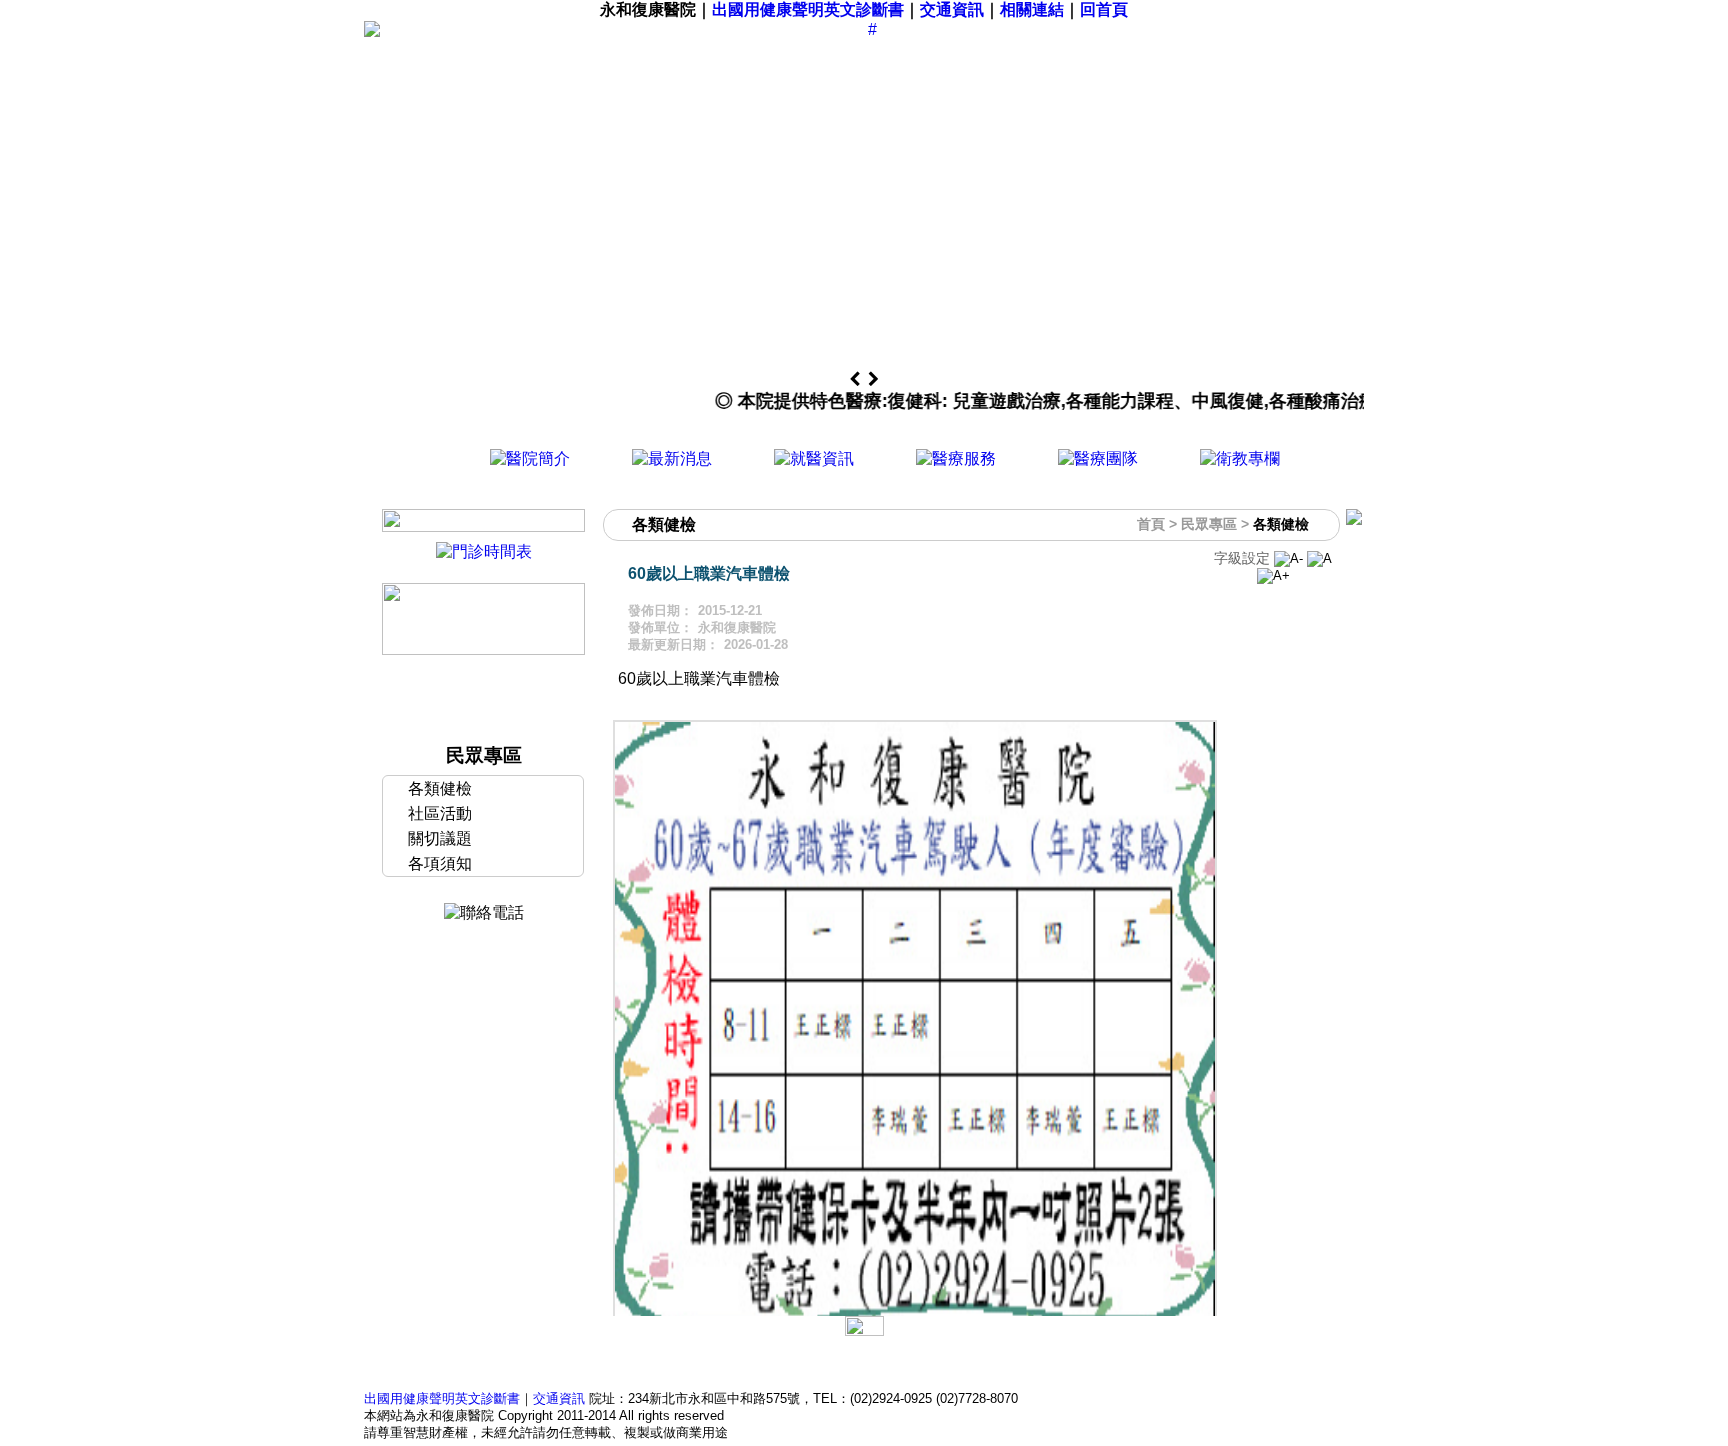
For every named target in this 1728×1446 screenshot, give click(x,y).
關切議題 (440, 838)
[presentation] (856, 380)
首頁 (1151, 524)
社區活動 (440, 813)
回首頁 (1104, 9)
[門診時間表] (484, 551)
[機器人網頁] (483, 649)
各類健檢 (440, 788)
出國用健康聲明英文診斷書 (808, 9)
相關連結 (1032, 9)
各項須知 (440, 863)
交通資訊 (952, 9)
